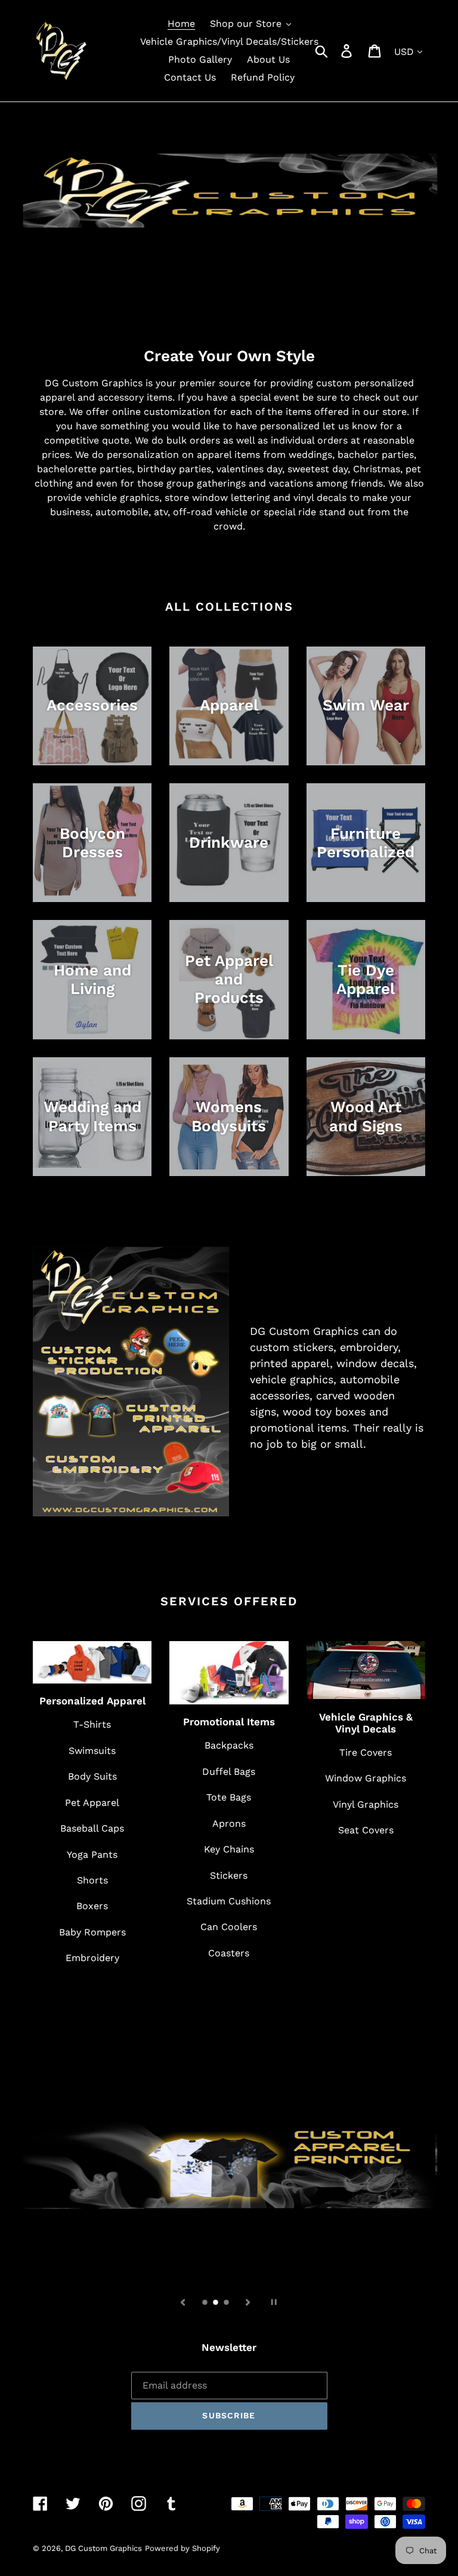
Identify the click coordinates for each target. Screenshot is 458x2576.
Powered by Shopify (182, 2548)
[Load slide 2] (216, 2303)
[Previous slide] (183, 2301)
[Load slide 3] (227, 2303)
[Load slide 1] (206, 2303)
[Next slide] (248, 2301)
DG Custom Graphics (103, 2548)
